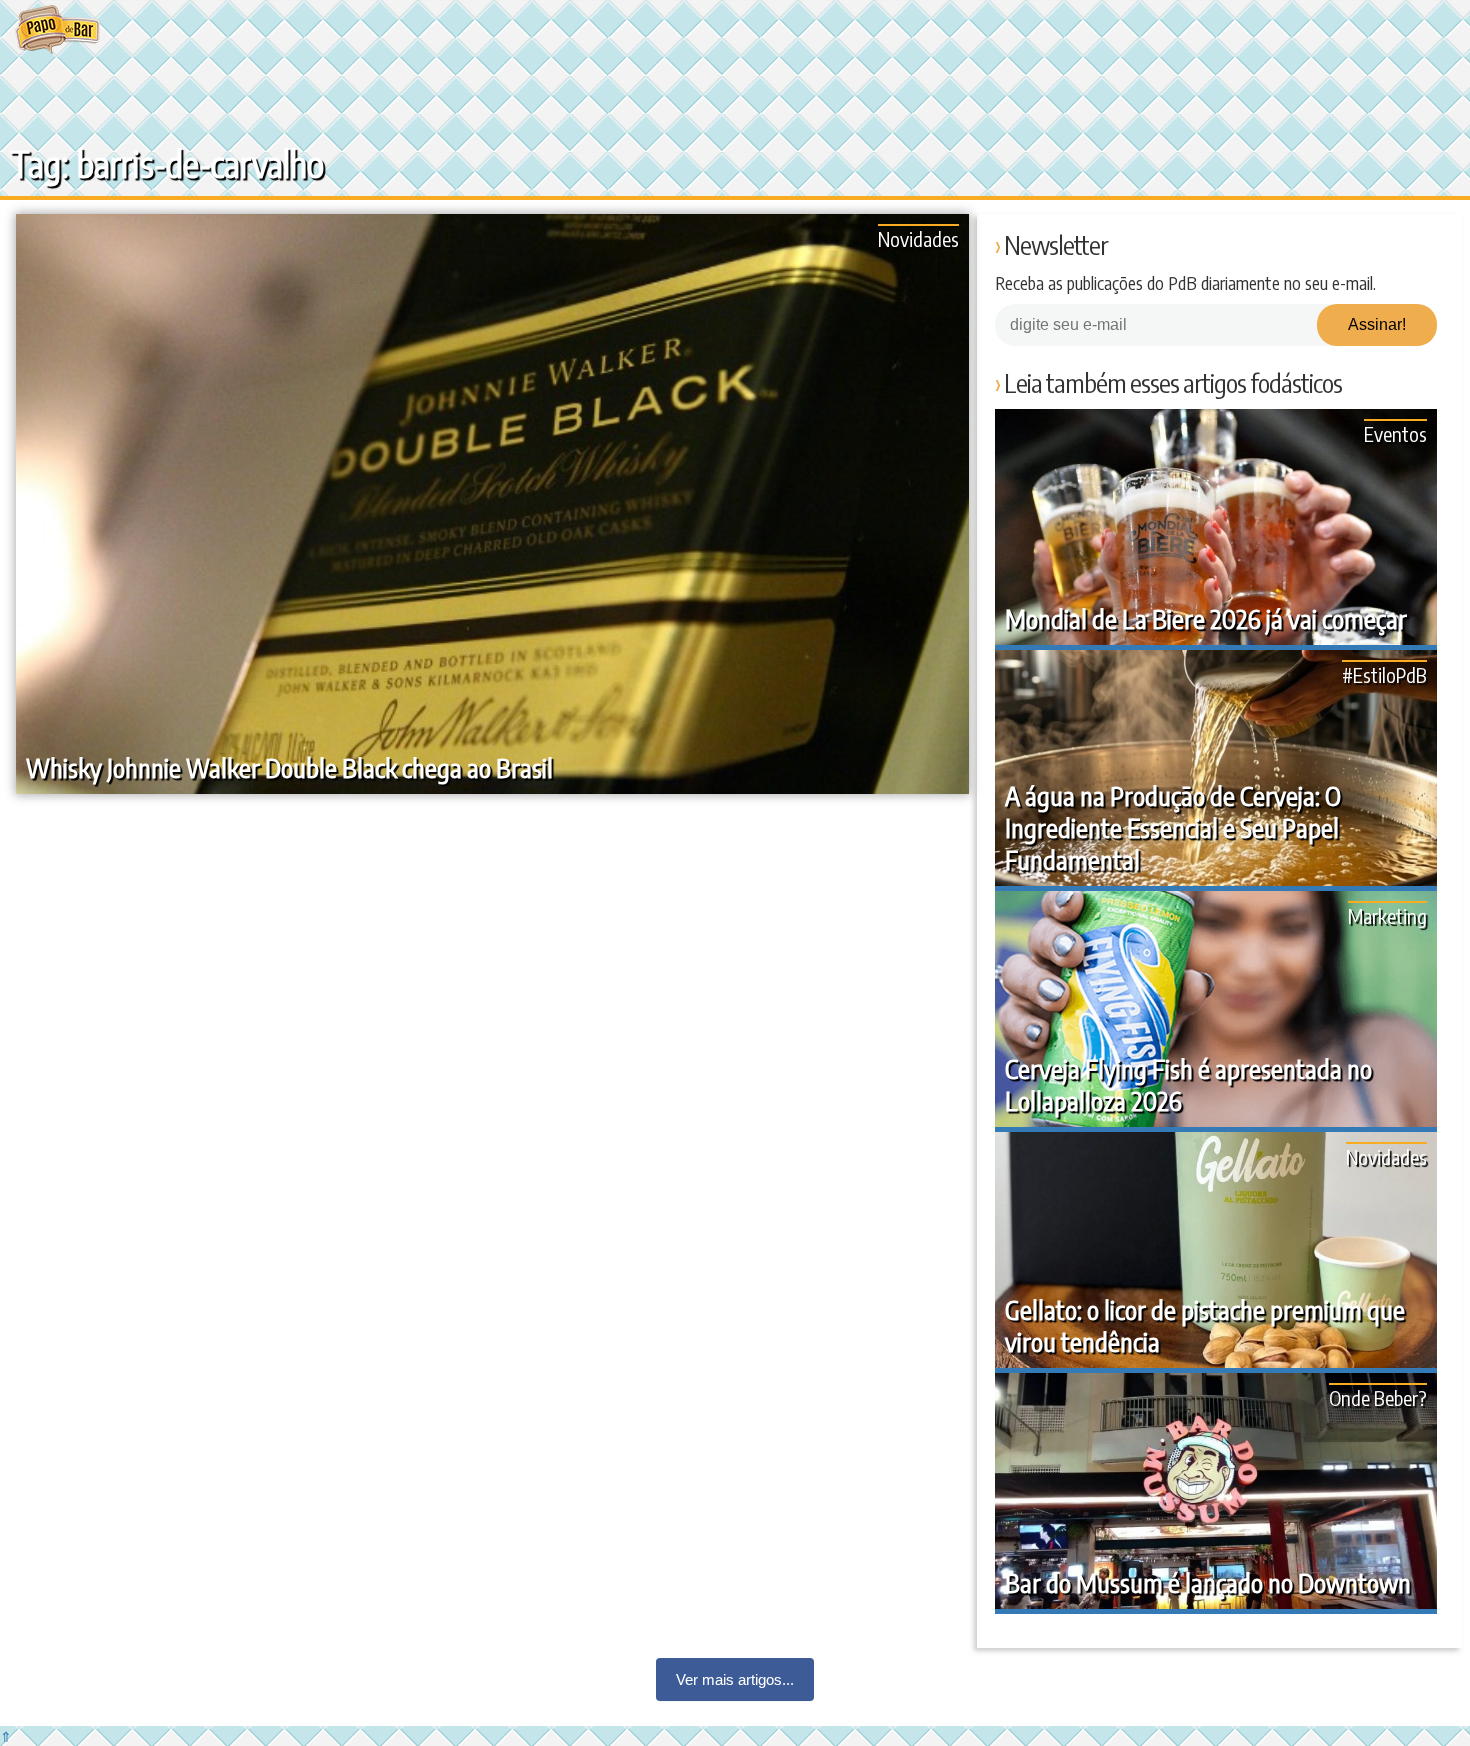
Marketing (1387, 915)
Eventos (1395, 433)
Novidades (918, 238)
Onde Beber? (1378, 1397)
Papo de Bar (57, 30)
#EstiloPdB (1384, 674)
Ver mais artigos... (735, 1679)
